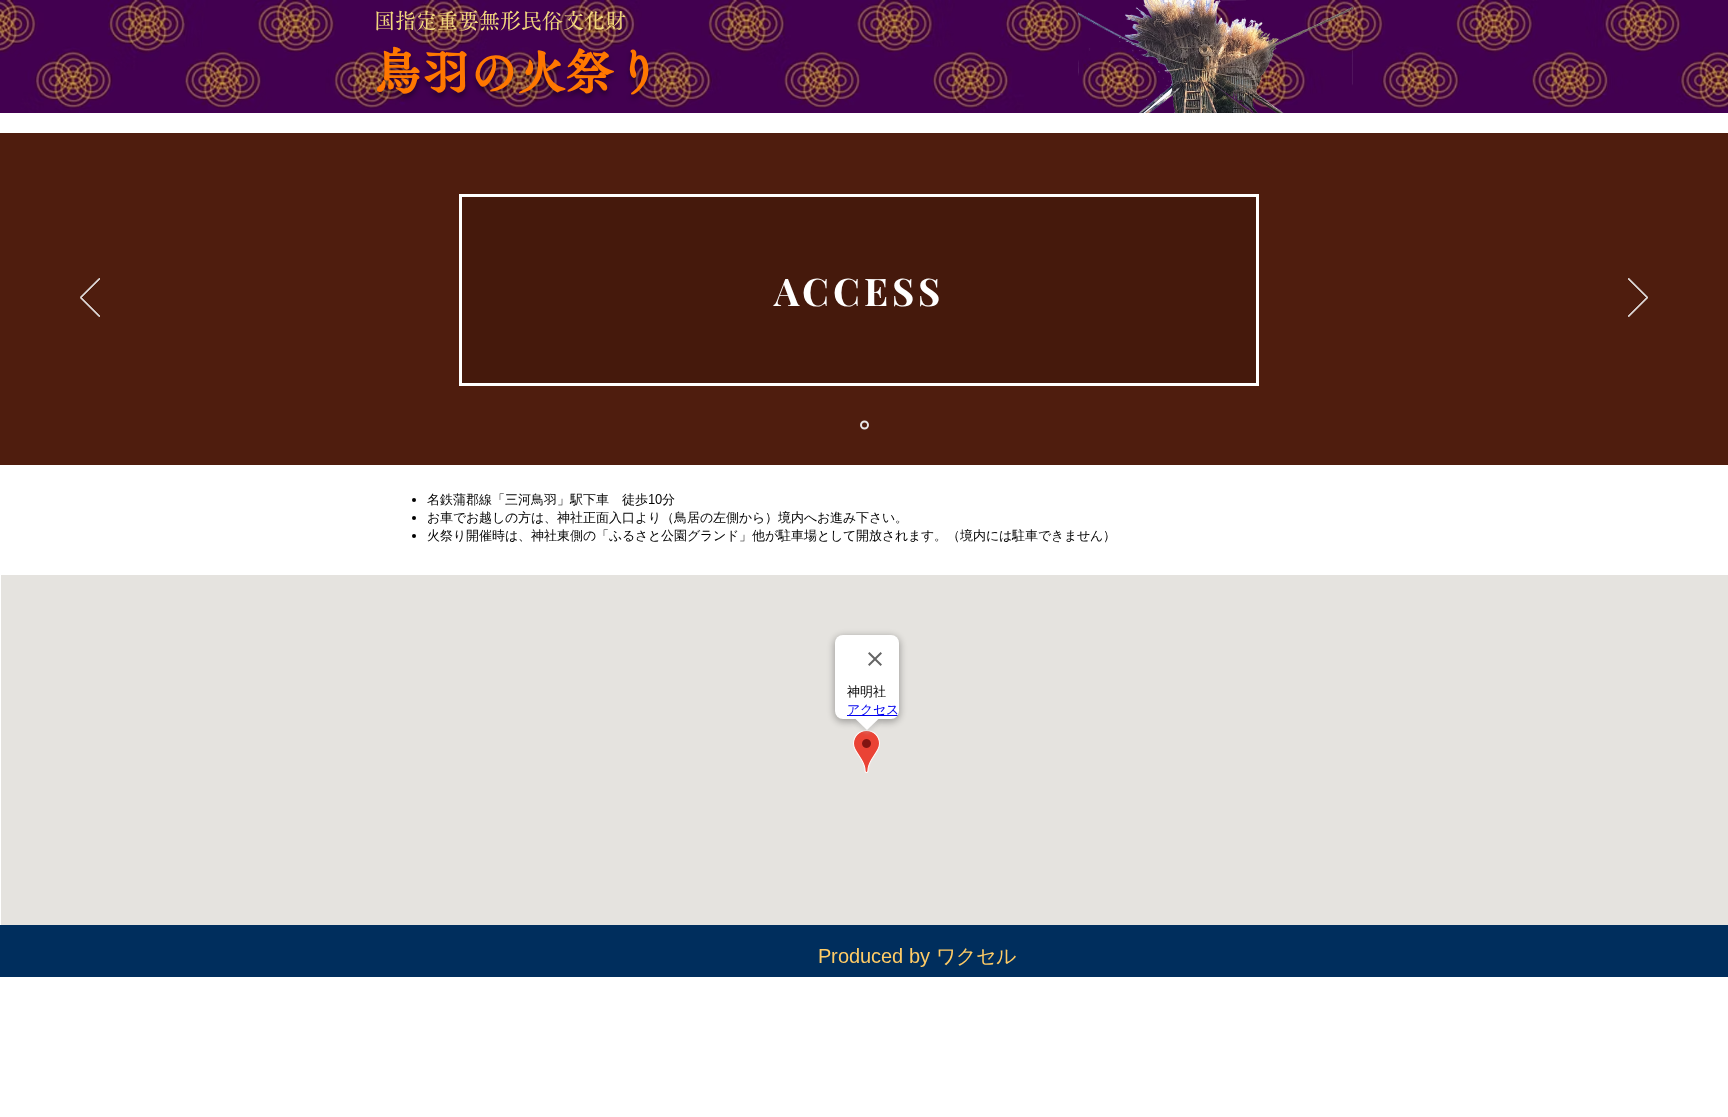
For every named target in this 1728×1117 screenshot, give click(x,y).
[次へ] (1638, 299)
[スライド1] (864, 425)
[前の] (90, 299)
